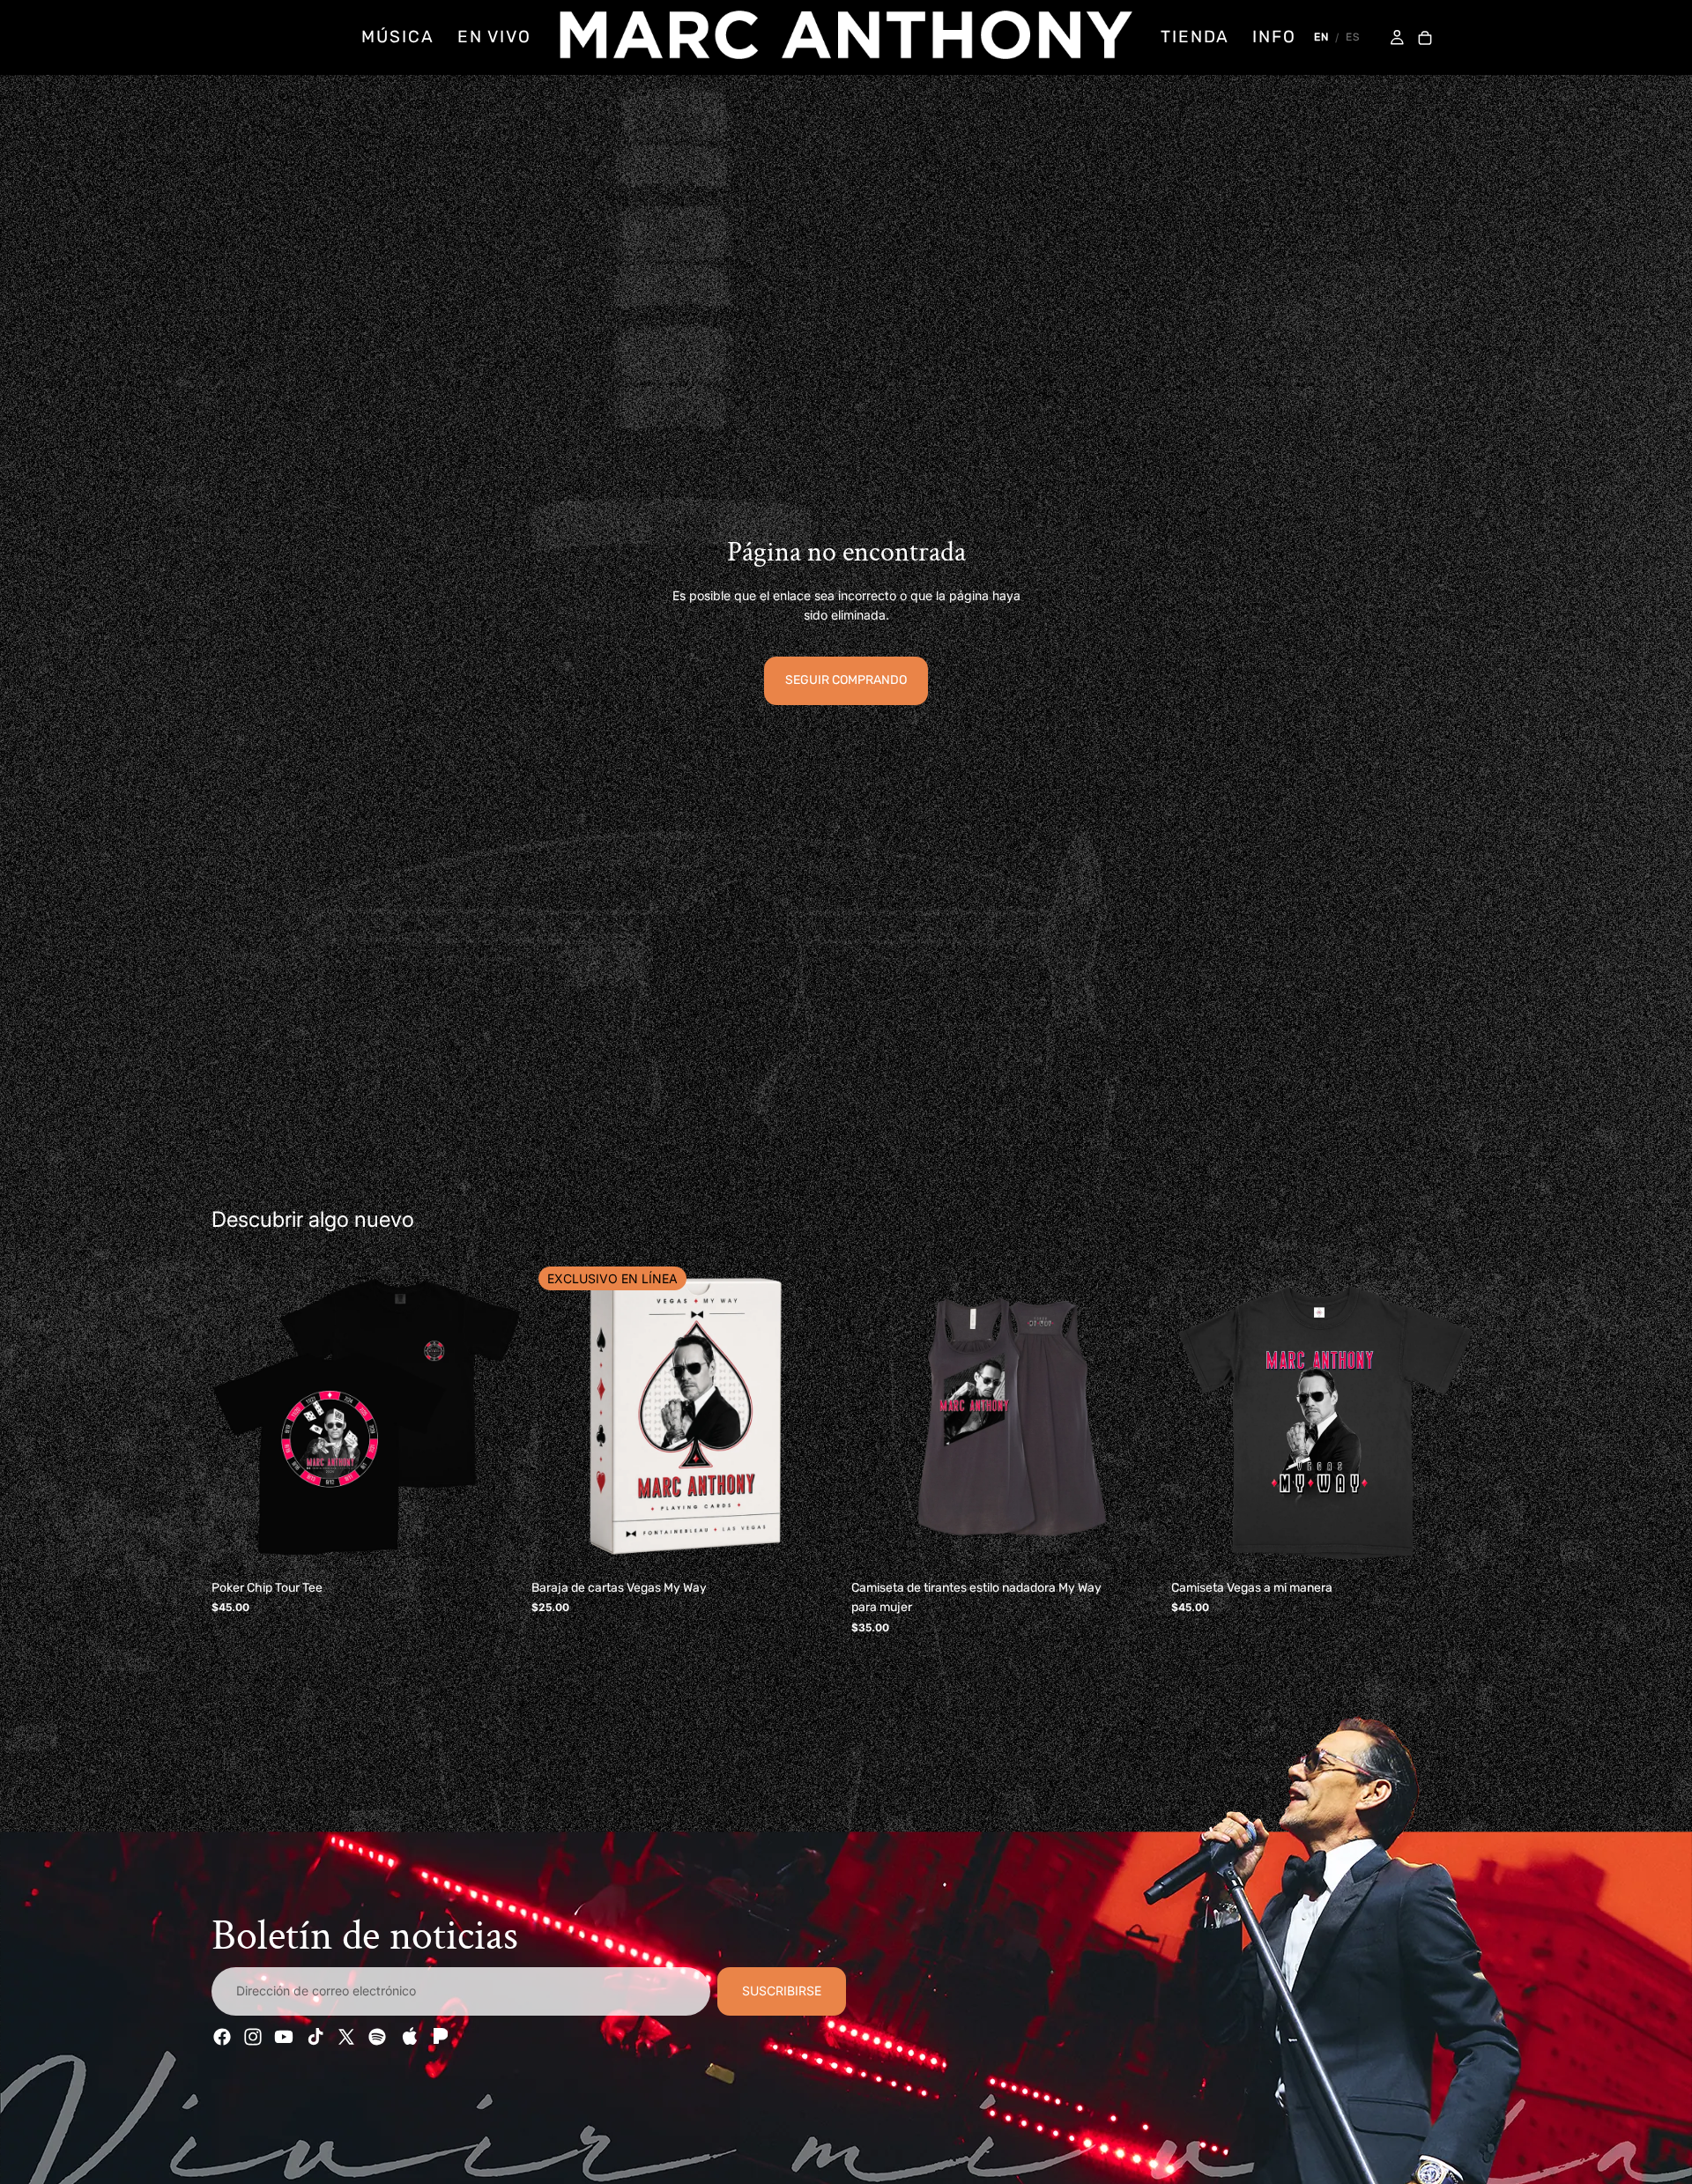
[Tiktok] (315, 2037)
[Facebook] (222, 2037)
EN (1321, 37)
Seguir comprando (846, 680)
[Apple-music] (408, 2037)
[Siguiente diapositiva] (494, 1417)
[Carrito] (1425, 39)
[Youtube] (284, 2037)
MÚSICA (397, 37)
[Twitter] (346, 2037)
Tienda (1195, 37)
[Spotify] (377, 2037)
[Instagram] (253, 2037)
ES (1353, 37)
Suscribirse (782, 1991)
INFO (1274, 37)
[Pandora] (439, 2037)
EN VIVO (494, 37)
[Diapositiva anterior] (238, 1417)
